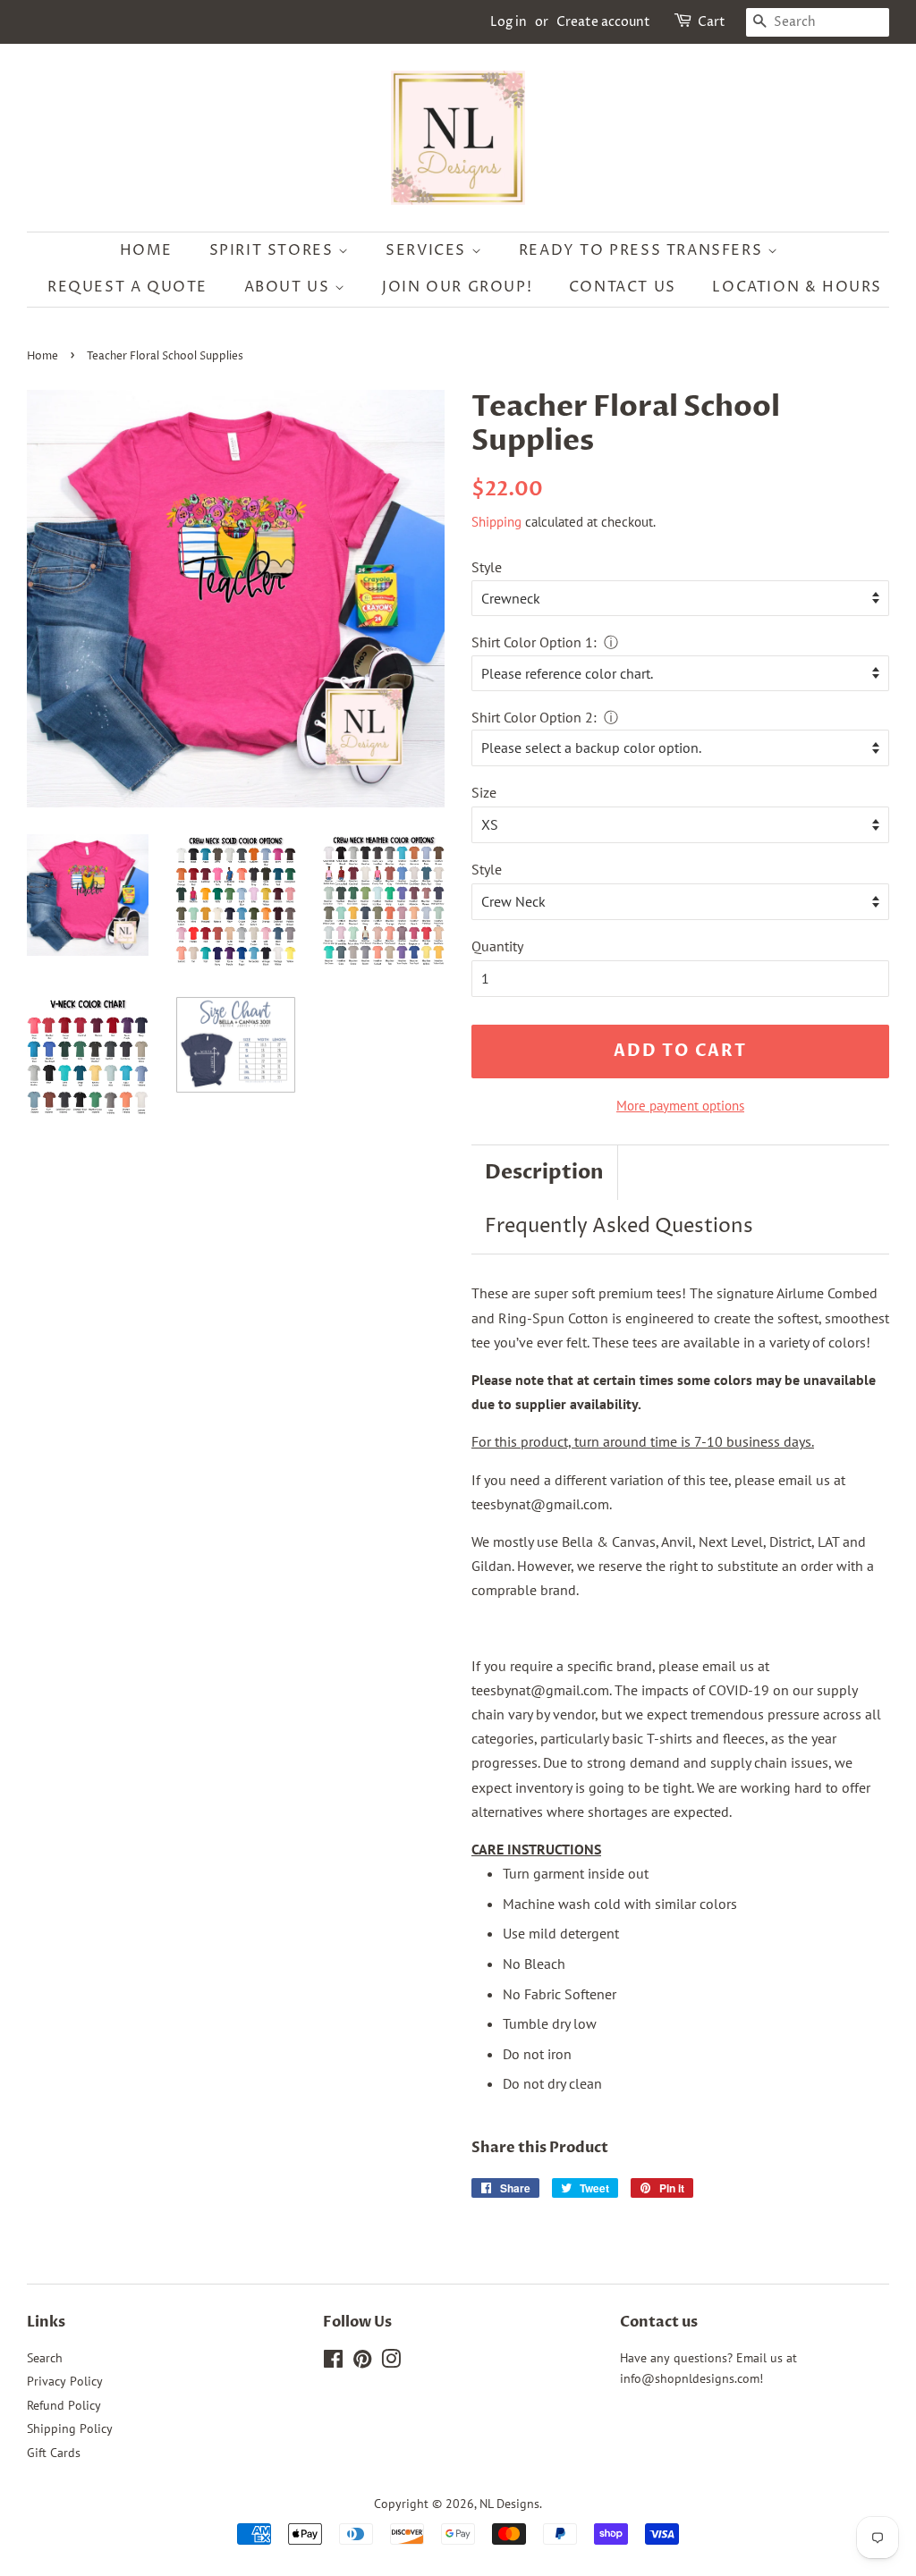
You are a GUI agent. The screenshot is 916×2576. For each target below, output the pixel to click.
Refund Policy (64, 2405)
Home (146, 250)
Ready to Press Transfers (643, 250)
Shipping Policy (70, 2428)
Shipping (496, 522)
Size (484, 792)
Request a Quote (127, 287)
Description (544, 1172)
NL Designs (509, 2504)
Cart (712, 22)
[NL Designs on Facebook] (333, 2362)
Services (428, 250)
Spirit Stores (274, 250)
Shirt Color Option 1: (534, 642)
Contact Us (623, 287)
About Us (289, 287)
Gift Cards (54, 2453)
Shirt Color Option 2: (534, 717)
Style (487, 567)
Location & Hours (797, 287)
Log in (509, 22)
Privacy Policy (65, 2381)
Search (45, 2358)
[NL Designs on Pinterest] (362, 2362)
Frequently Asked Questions (619, 1227)
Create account (603, 22)
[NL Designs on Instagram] (391, 2362)
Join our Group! (457, 287)
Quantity (497, 946)
